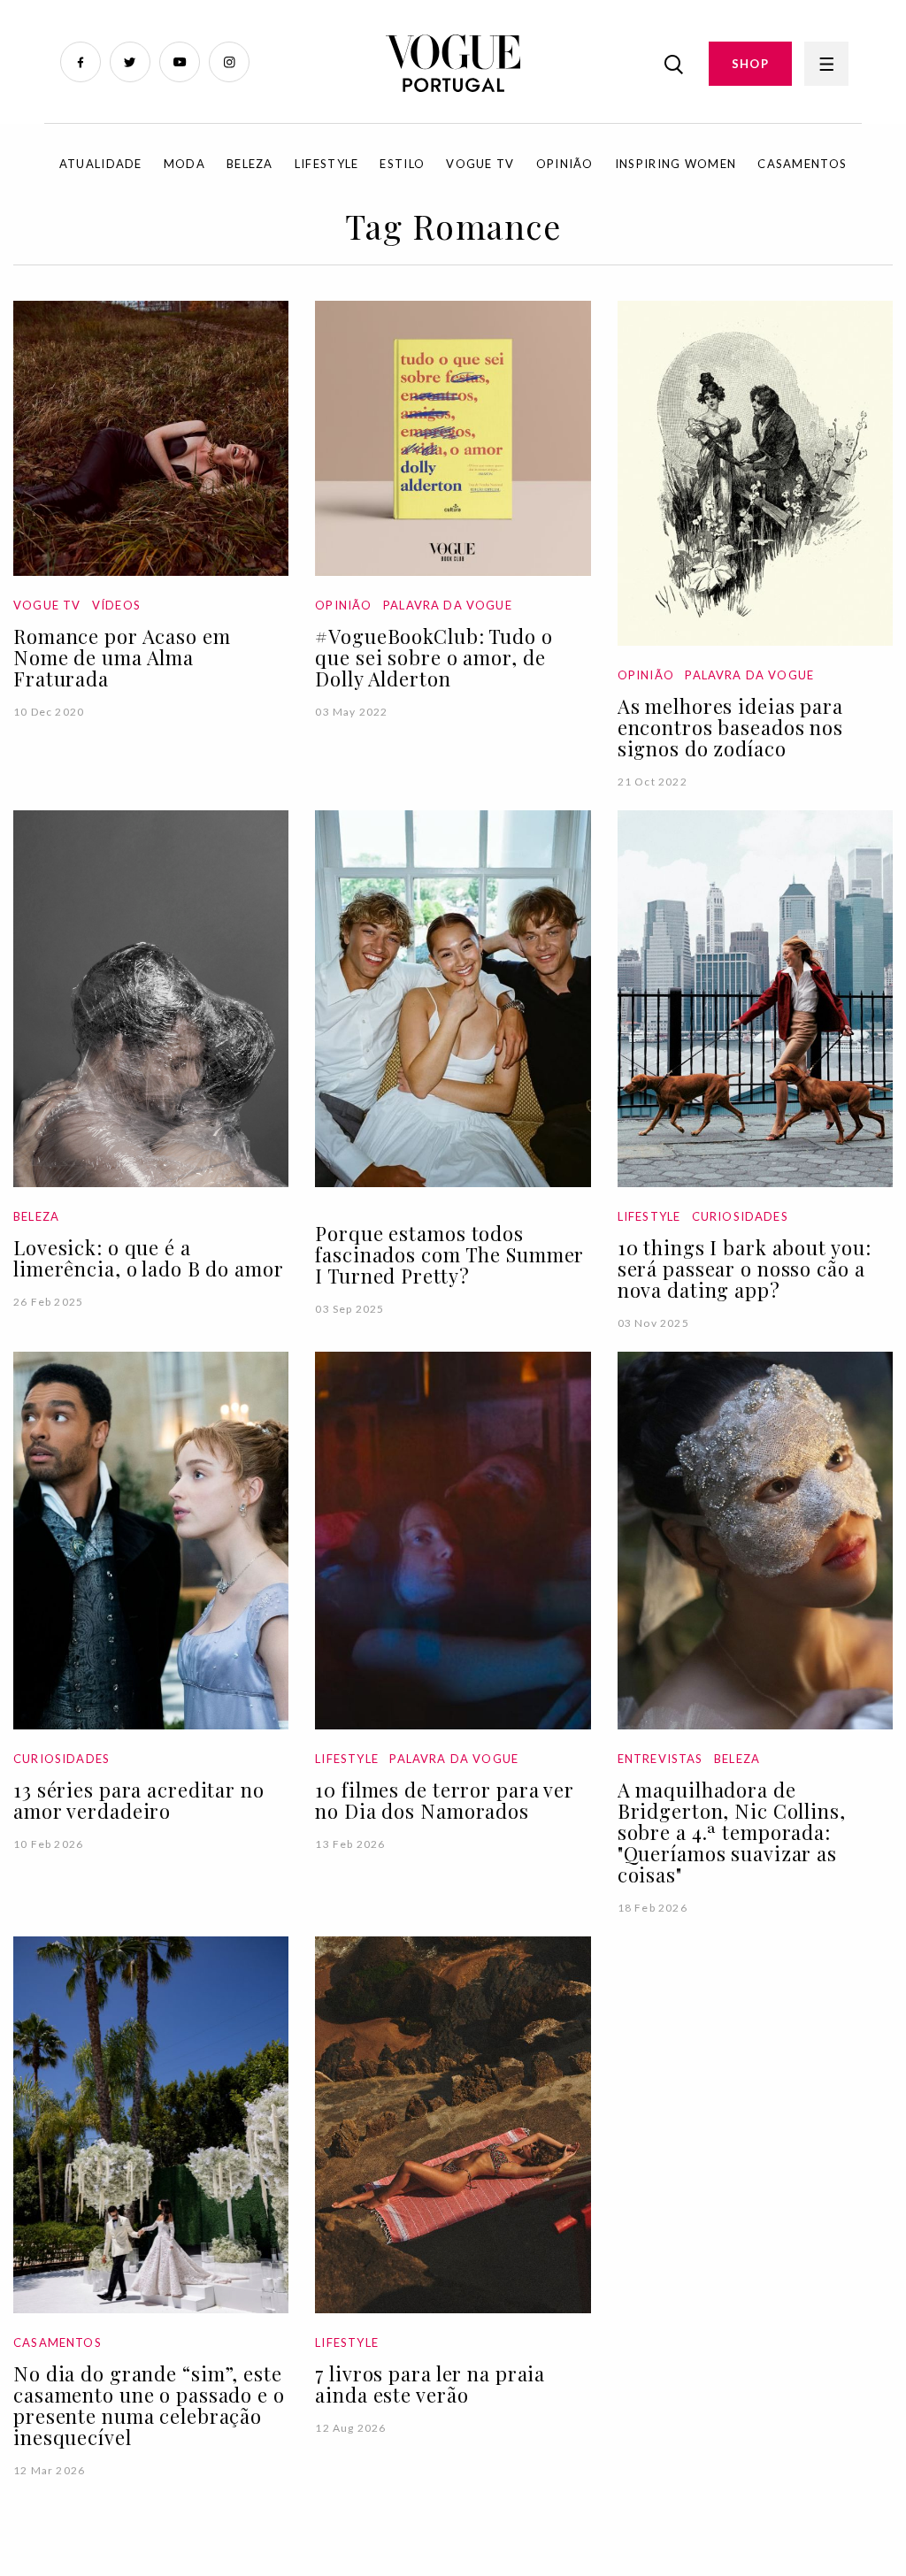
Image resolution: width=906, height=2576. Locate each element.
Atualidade (101, 164)
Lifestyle (327, 164)
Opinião (565, 164)
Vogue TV (480, 164)
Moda (184, 164)
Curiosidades (740, 1216)
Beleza (250, 164)
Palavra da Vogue (448, 605)
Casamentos (802, 164)
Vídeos (116, 605)
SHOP (750, 64)
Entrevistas (660, 1759)
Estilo (402, 164)
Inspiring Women (676, 164)
